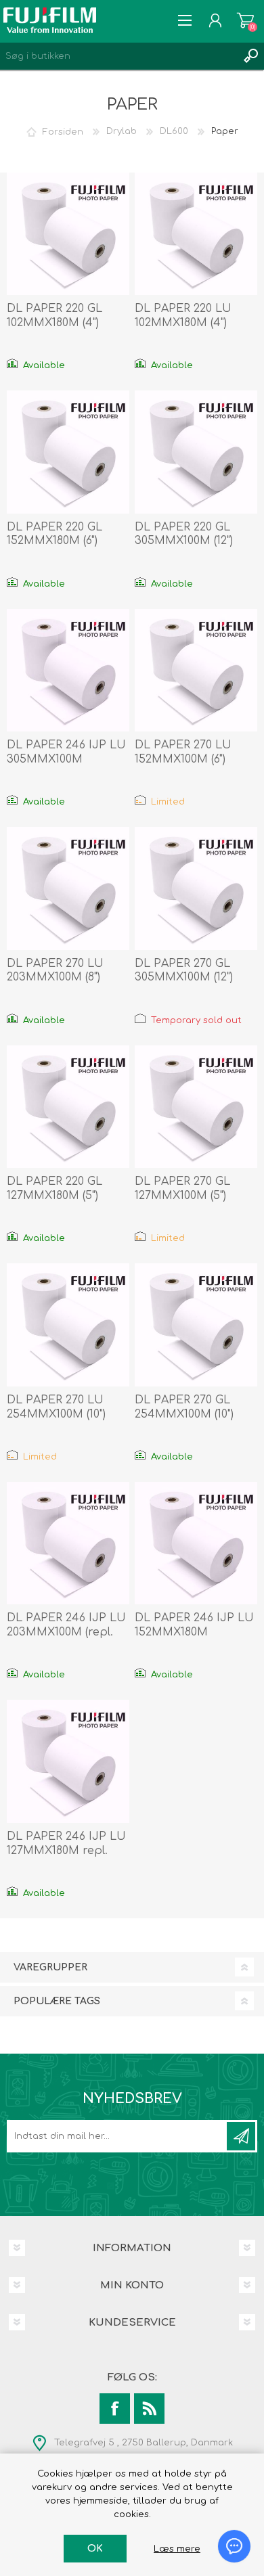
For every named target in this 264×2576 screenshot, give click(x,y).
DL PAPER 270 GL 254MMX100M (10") (184, 1407)
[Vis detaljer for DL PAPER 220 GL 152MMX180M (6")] (68, 452)
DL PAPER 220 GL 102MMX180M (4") (54, 316)
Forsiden (63, 131)
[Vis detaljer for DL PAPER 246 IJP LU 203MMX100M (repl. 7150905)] (68, 1543)
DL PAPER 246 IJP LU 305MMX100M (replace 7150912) (66, 759)
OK (95, 2549)
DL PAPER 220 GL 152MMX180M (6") (54, 534)
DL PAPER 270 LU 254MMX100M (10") (56, 1407)
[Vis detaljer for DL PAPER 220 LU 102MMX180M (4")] (196, 234)
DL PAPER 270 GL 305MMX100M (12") (184, 971)
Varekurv (245, 20)
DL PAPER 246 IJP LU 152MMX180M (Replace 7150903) (194, 1632)
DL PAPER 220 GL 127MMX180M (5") (54, 1189)
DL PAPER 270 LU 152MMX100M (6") (183, 752)
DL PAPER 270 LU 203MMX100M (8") (55, 971)
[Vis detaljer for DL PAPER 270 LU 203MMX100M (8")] (68, 888)
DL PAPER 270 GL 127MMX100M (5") (182, 1189)
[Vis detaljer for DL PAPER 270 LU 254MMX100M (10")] (68, 1325)
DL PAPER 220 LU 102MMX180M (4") (183, 316)
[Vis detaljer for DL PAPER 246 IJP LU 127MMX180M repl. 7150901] (68, 1761)
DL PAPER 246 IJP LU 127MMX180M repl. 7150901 (66, 1851)
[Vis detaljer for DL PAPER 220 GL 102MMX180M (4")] (68, 234)
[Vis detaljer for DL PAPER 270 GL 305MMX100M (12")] (196, 888)
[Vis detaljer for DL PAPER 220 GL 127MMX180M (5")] (68, 1107)
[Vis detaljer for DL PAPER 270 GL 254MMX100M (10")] (196, 1325)
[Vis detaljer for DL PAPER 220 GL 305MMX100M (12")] (196, 452)
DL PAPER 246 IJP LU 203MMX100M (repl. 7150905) (66, 1632)
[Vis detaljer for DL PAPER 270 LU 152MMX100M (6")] (196, 671)
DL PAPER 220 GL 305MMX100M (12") (184, 534)
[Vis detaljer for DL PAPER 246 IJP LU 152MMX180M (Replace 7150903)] (196, 1543)
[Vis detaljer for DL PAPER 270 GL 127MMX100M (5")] (196, 1107)
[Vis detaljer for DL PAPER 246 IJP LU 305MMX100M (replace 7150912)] (68, 671)
